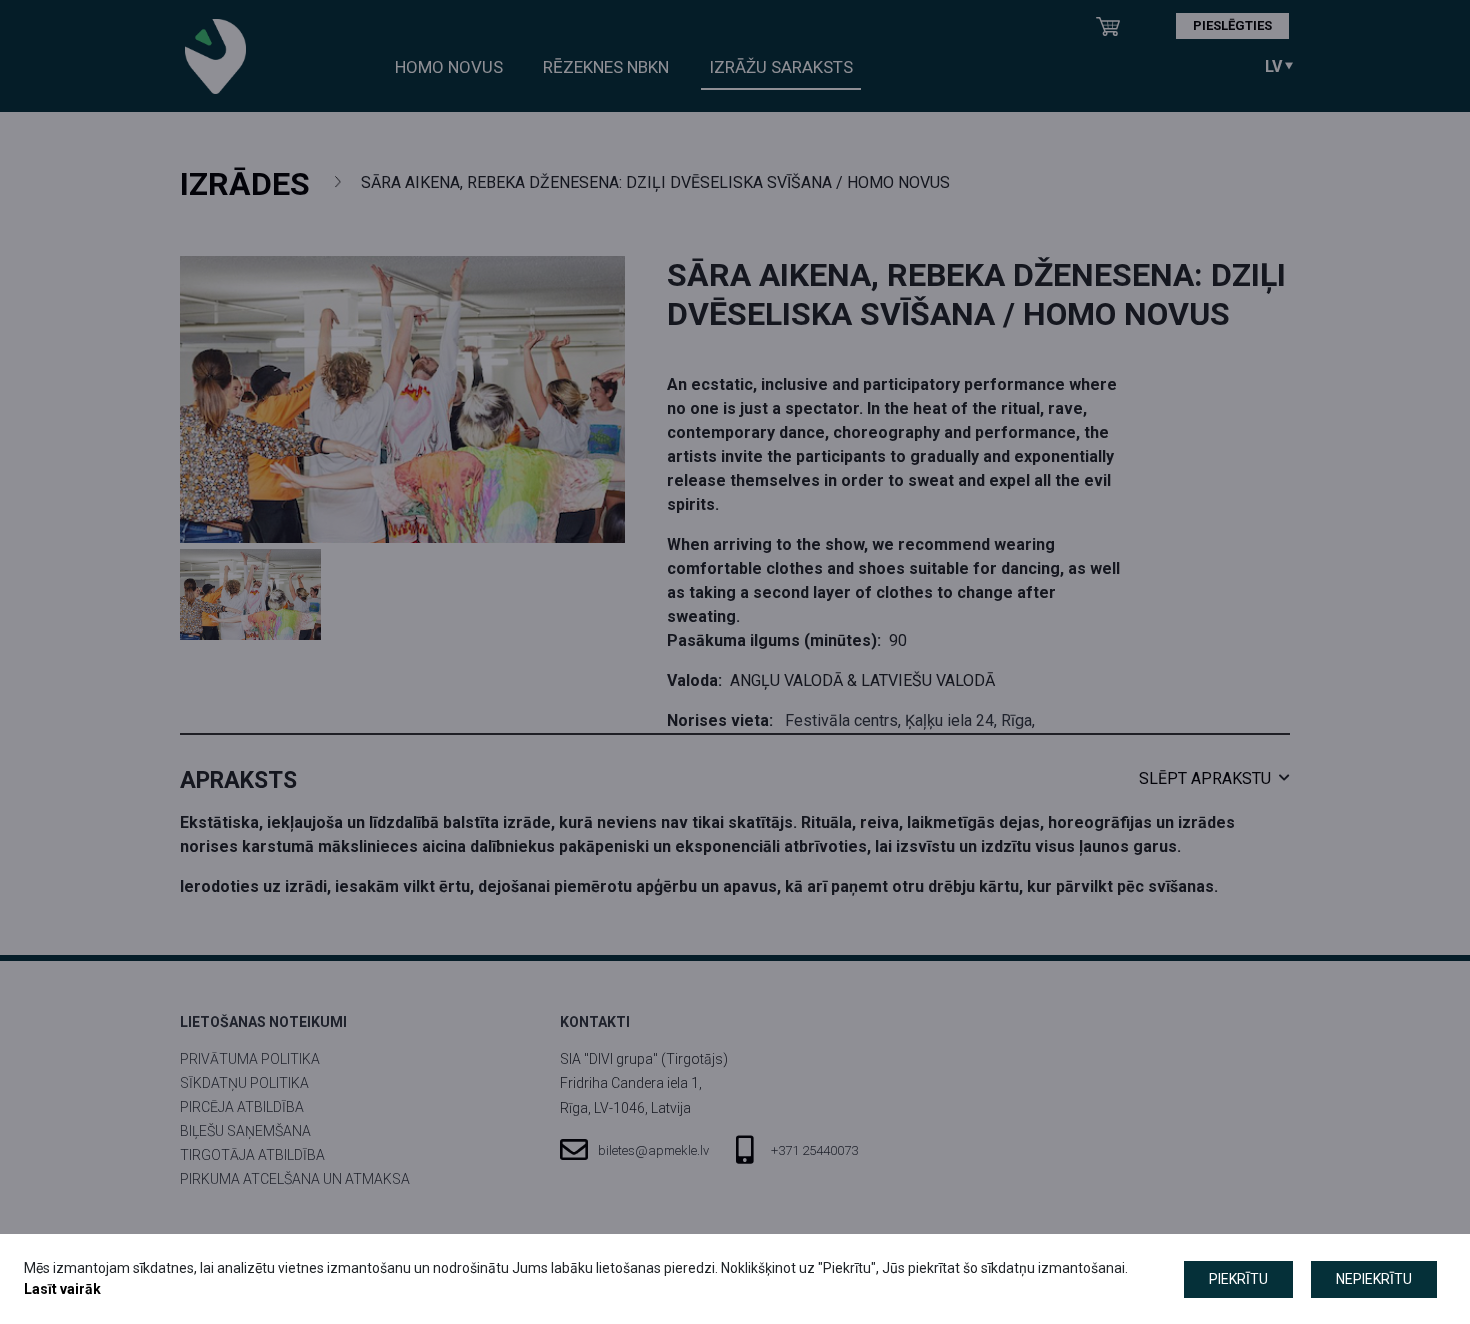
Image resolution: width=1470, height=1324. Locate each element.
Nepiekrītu (1374, 1279)
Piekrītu (1238, 1279)
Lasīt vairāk (62, 1289)
